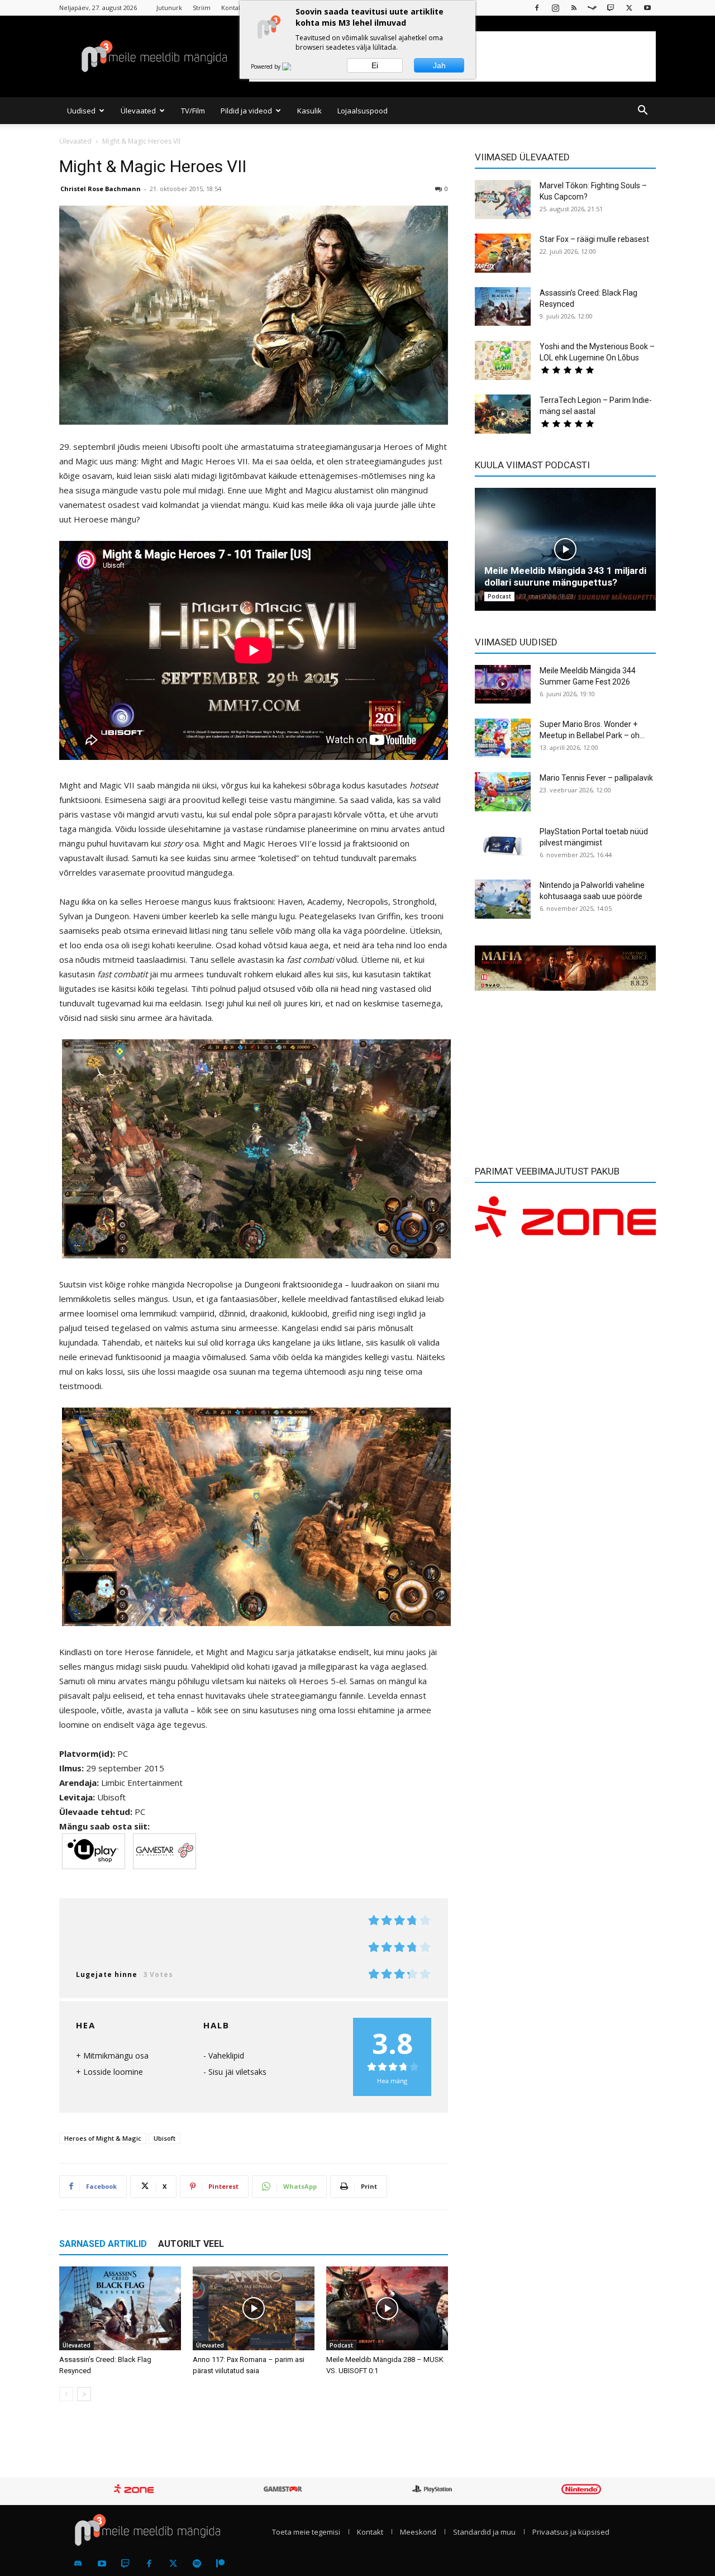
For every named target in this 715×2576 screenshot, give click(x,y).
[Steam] (592, 8)
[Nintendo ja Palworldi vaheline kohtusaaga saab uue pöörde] (503, 899)
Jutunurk (169, 8)
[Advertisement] (565, 1072)
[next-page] (84, 2394)
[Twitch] (611, 8)
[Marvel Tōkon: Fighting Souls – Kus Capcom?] (503, 199)
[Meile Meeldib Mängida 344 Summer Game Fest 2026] (503, 684)
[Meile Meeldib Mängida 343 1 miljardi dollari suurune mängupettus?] (565, 549)
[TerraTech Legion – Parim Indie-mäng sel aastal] (503, 414)
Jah (439, 65)
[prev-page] (66, 2394)
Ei (375, 65)
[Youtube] (647, 8)
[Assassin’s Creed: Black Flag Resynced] (120, 2308)
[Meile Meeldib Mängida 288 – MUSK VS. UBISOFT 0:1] (387, 2308)
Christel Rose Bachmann (101, 189)
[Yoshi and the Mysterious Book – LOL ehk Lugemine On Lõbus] (503, 360)
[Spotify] (197, 2564)
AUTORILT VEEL (191, 2244)
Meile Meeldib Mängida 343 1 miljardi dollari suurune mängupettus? (565, 576)
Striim (202, 8)
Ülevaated (138, 111)
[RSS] (574, 8)
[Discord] (78, 2564)
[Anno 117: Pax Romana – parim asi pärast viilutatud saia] (254, 2308)
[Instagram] (555, 8)
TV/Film (193, 111)
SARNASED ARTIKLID (103, 2244)
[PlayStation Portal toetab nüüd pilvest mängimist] (503, 845)
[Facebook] (537, 8)
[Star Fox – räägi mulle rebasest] (503, 253)
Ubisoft (165, 2138)
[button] (642, 111)
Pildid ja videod (246, 111)
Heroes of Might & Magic (103, 2138)
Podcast (341, 2345)
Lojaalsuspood (363, 111)
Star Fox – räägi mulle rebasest (594, 239)
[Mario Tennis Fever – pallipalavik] (503, 792)
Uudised (81, 111)
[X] (629, 8)
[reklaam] (565, 968)
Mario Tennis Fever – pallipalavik (596, 778)
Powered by (266, 66)
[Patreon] (221, 2564)
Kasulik (309, 111)
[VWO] (293, 66)
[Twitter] (173, 2564)
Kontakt (233, 8)
